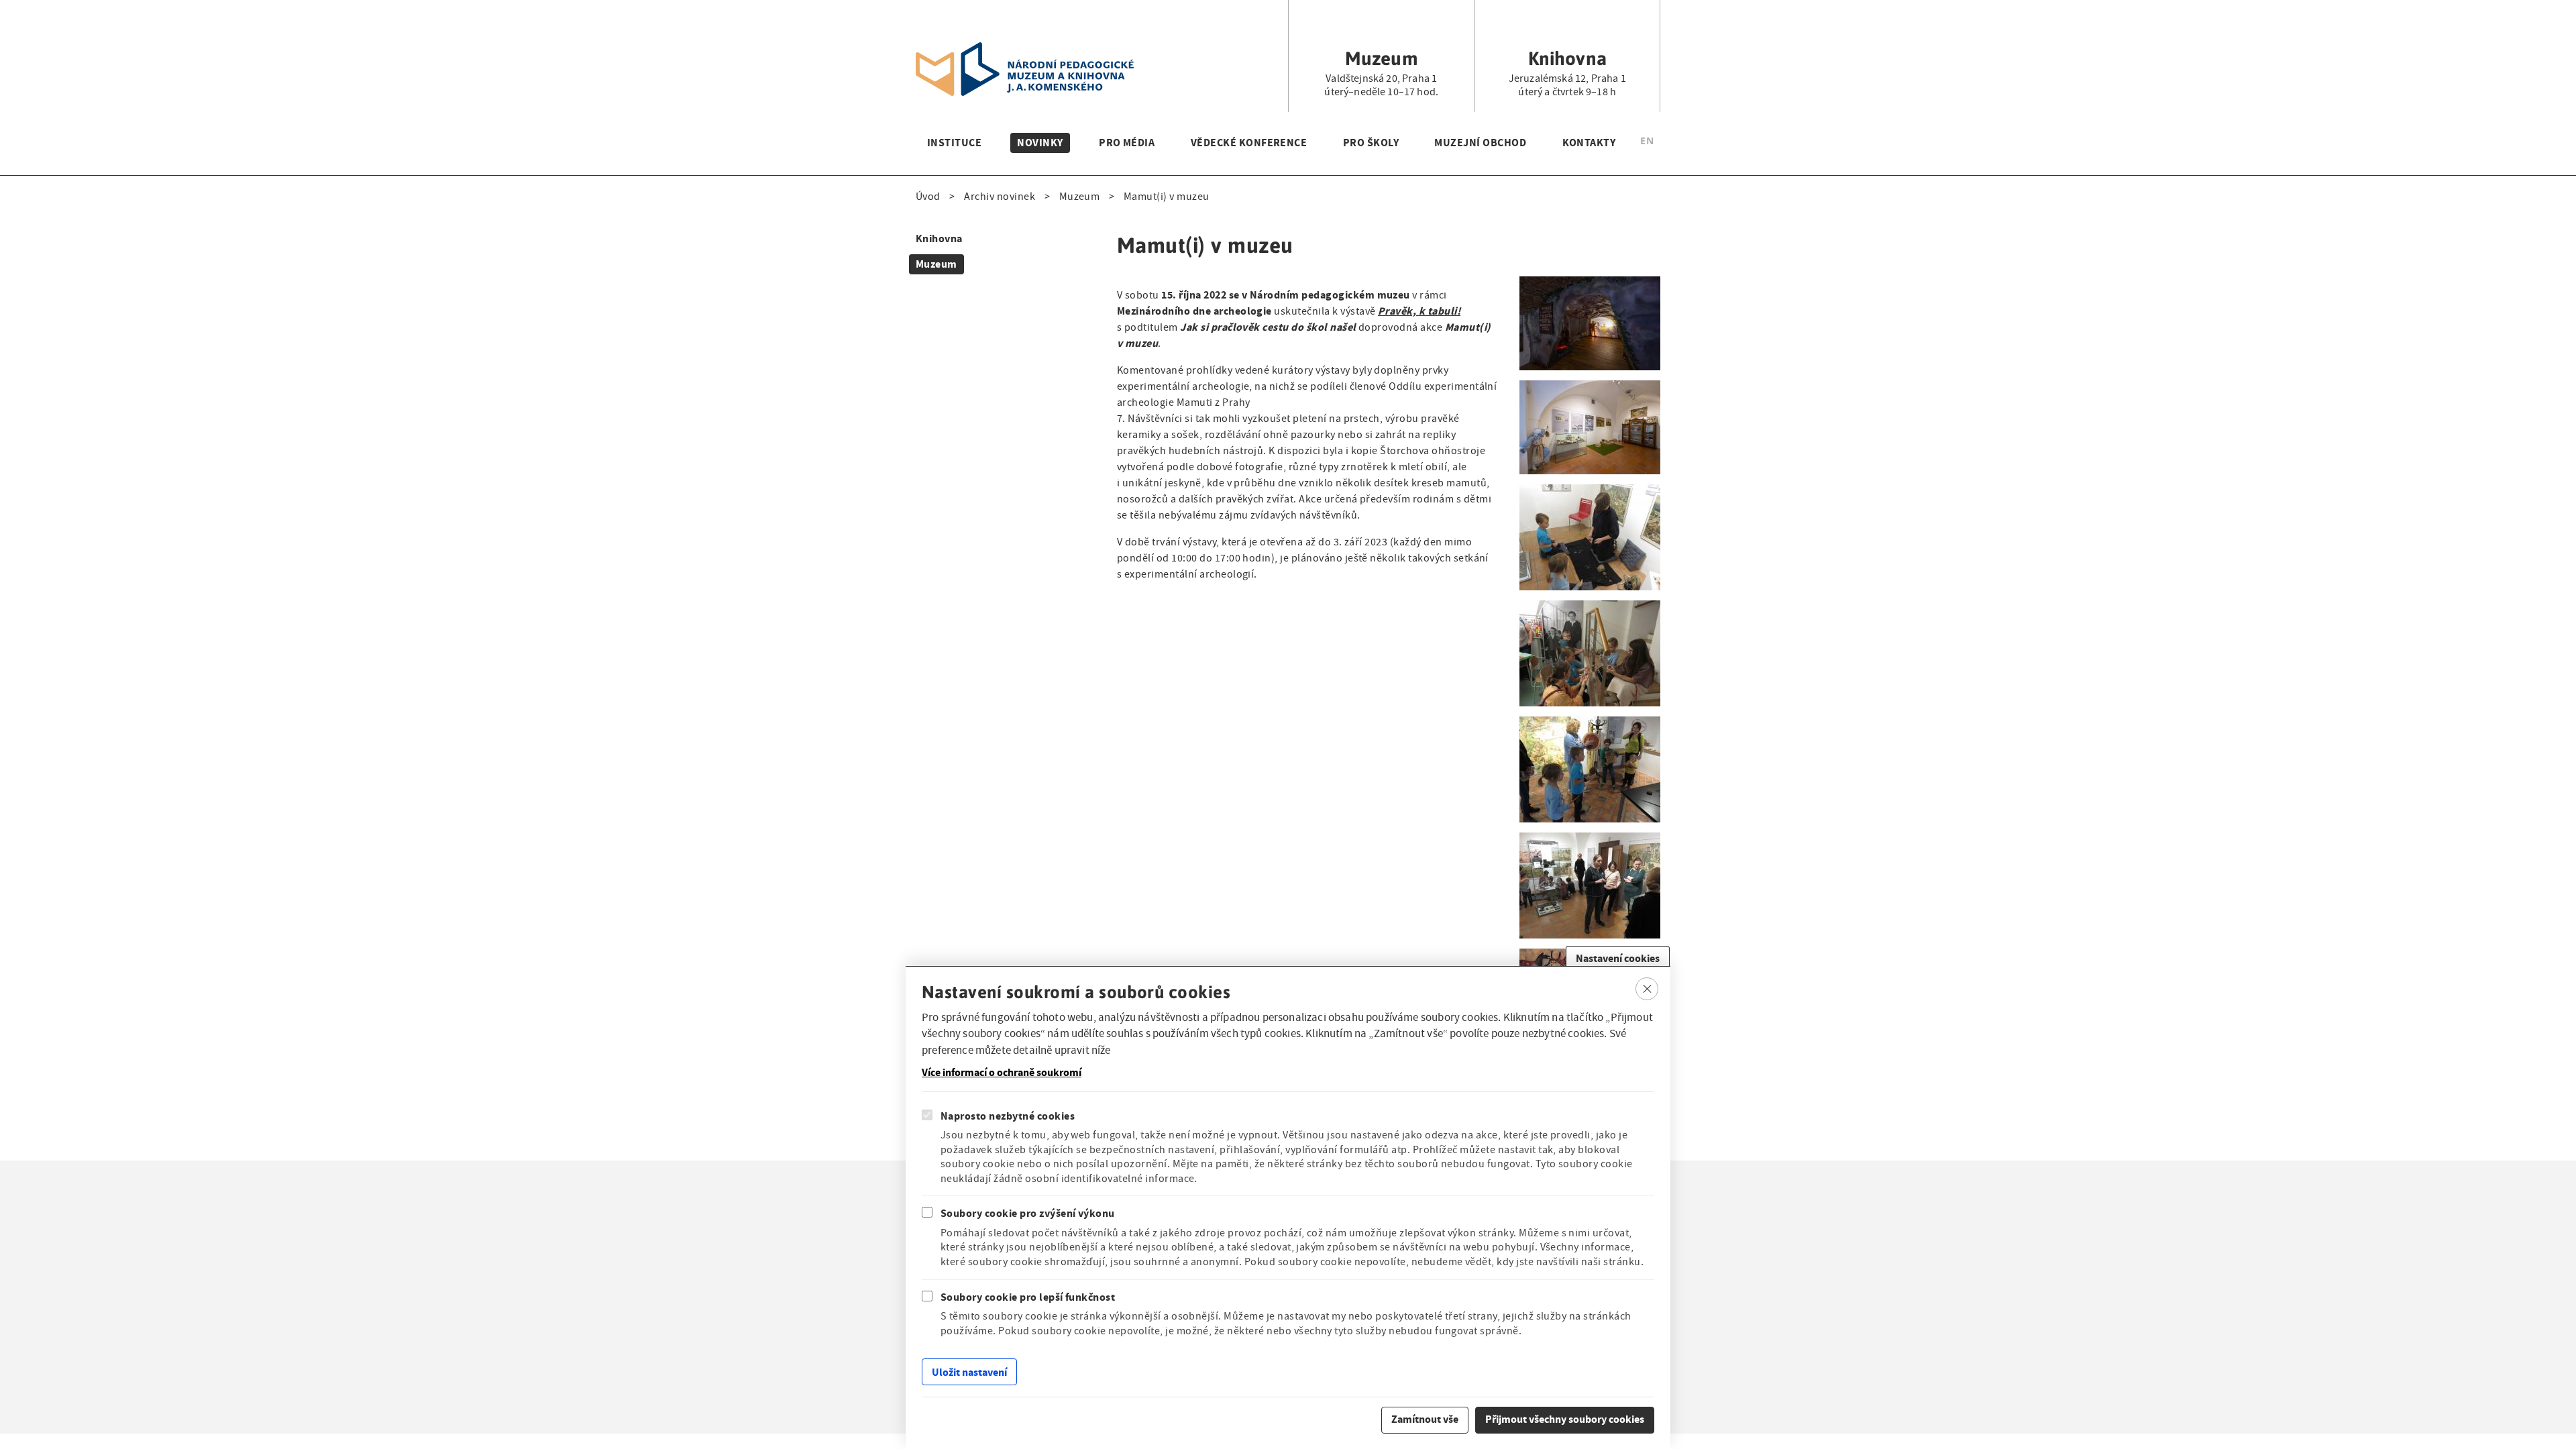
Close (1647, 989)
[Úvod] (1025, 50)
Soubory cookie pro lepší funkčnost (1028, 1297)
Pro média (1127, 143)
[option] (1647, 143)
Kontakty (1589, 143)
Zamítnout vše (1425, 1419)
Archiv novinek (1000, 197)
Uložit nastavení (969, 1372)
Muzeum (1080, 197)
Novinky (1040, 143)
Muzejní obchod (1480, 143)
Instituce (954, 143)
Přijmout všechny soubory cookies (1565, 1419)
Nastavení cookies (1618, 958)
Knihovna (939, 238)
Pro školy (1371, 143)
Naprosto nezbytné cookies (1008, 1116)
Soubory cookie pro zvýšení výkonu (1028, 1213)
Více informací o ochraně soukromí (1002, 1073)
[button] (1590, 284)
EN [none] (1647, 141)
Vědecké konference (1249, 143)
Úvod (928, 197)
